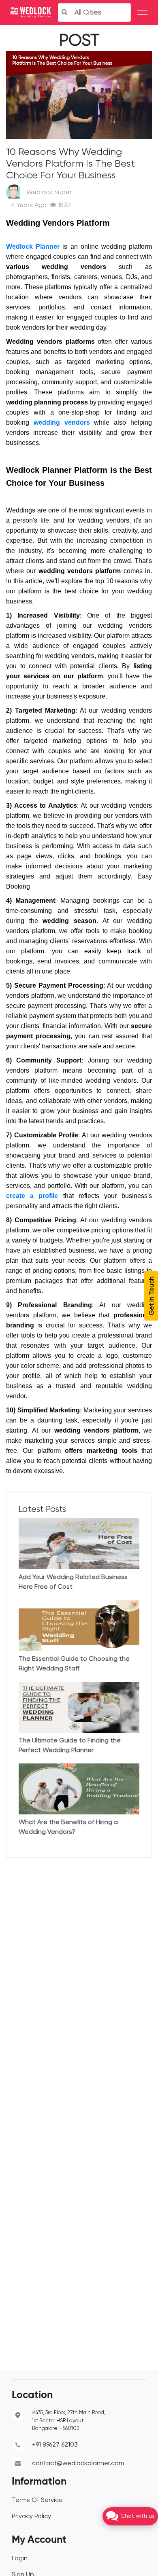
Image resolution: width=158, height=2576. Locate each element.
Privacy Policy (31, 2517)
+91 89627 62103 (55, 2445)
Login (20, 2559)
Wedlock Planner (33, 247)
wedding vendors (62, 422)
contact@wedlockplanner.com (78, 2464)
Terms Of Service (37, 2500)
